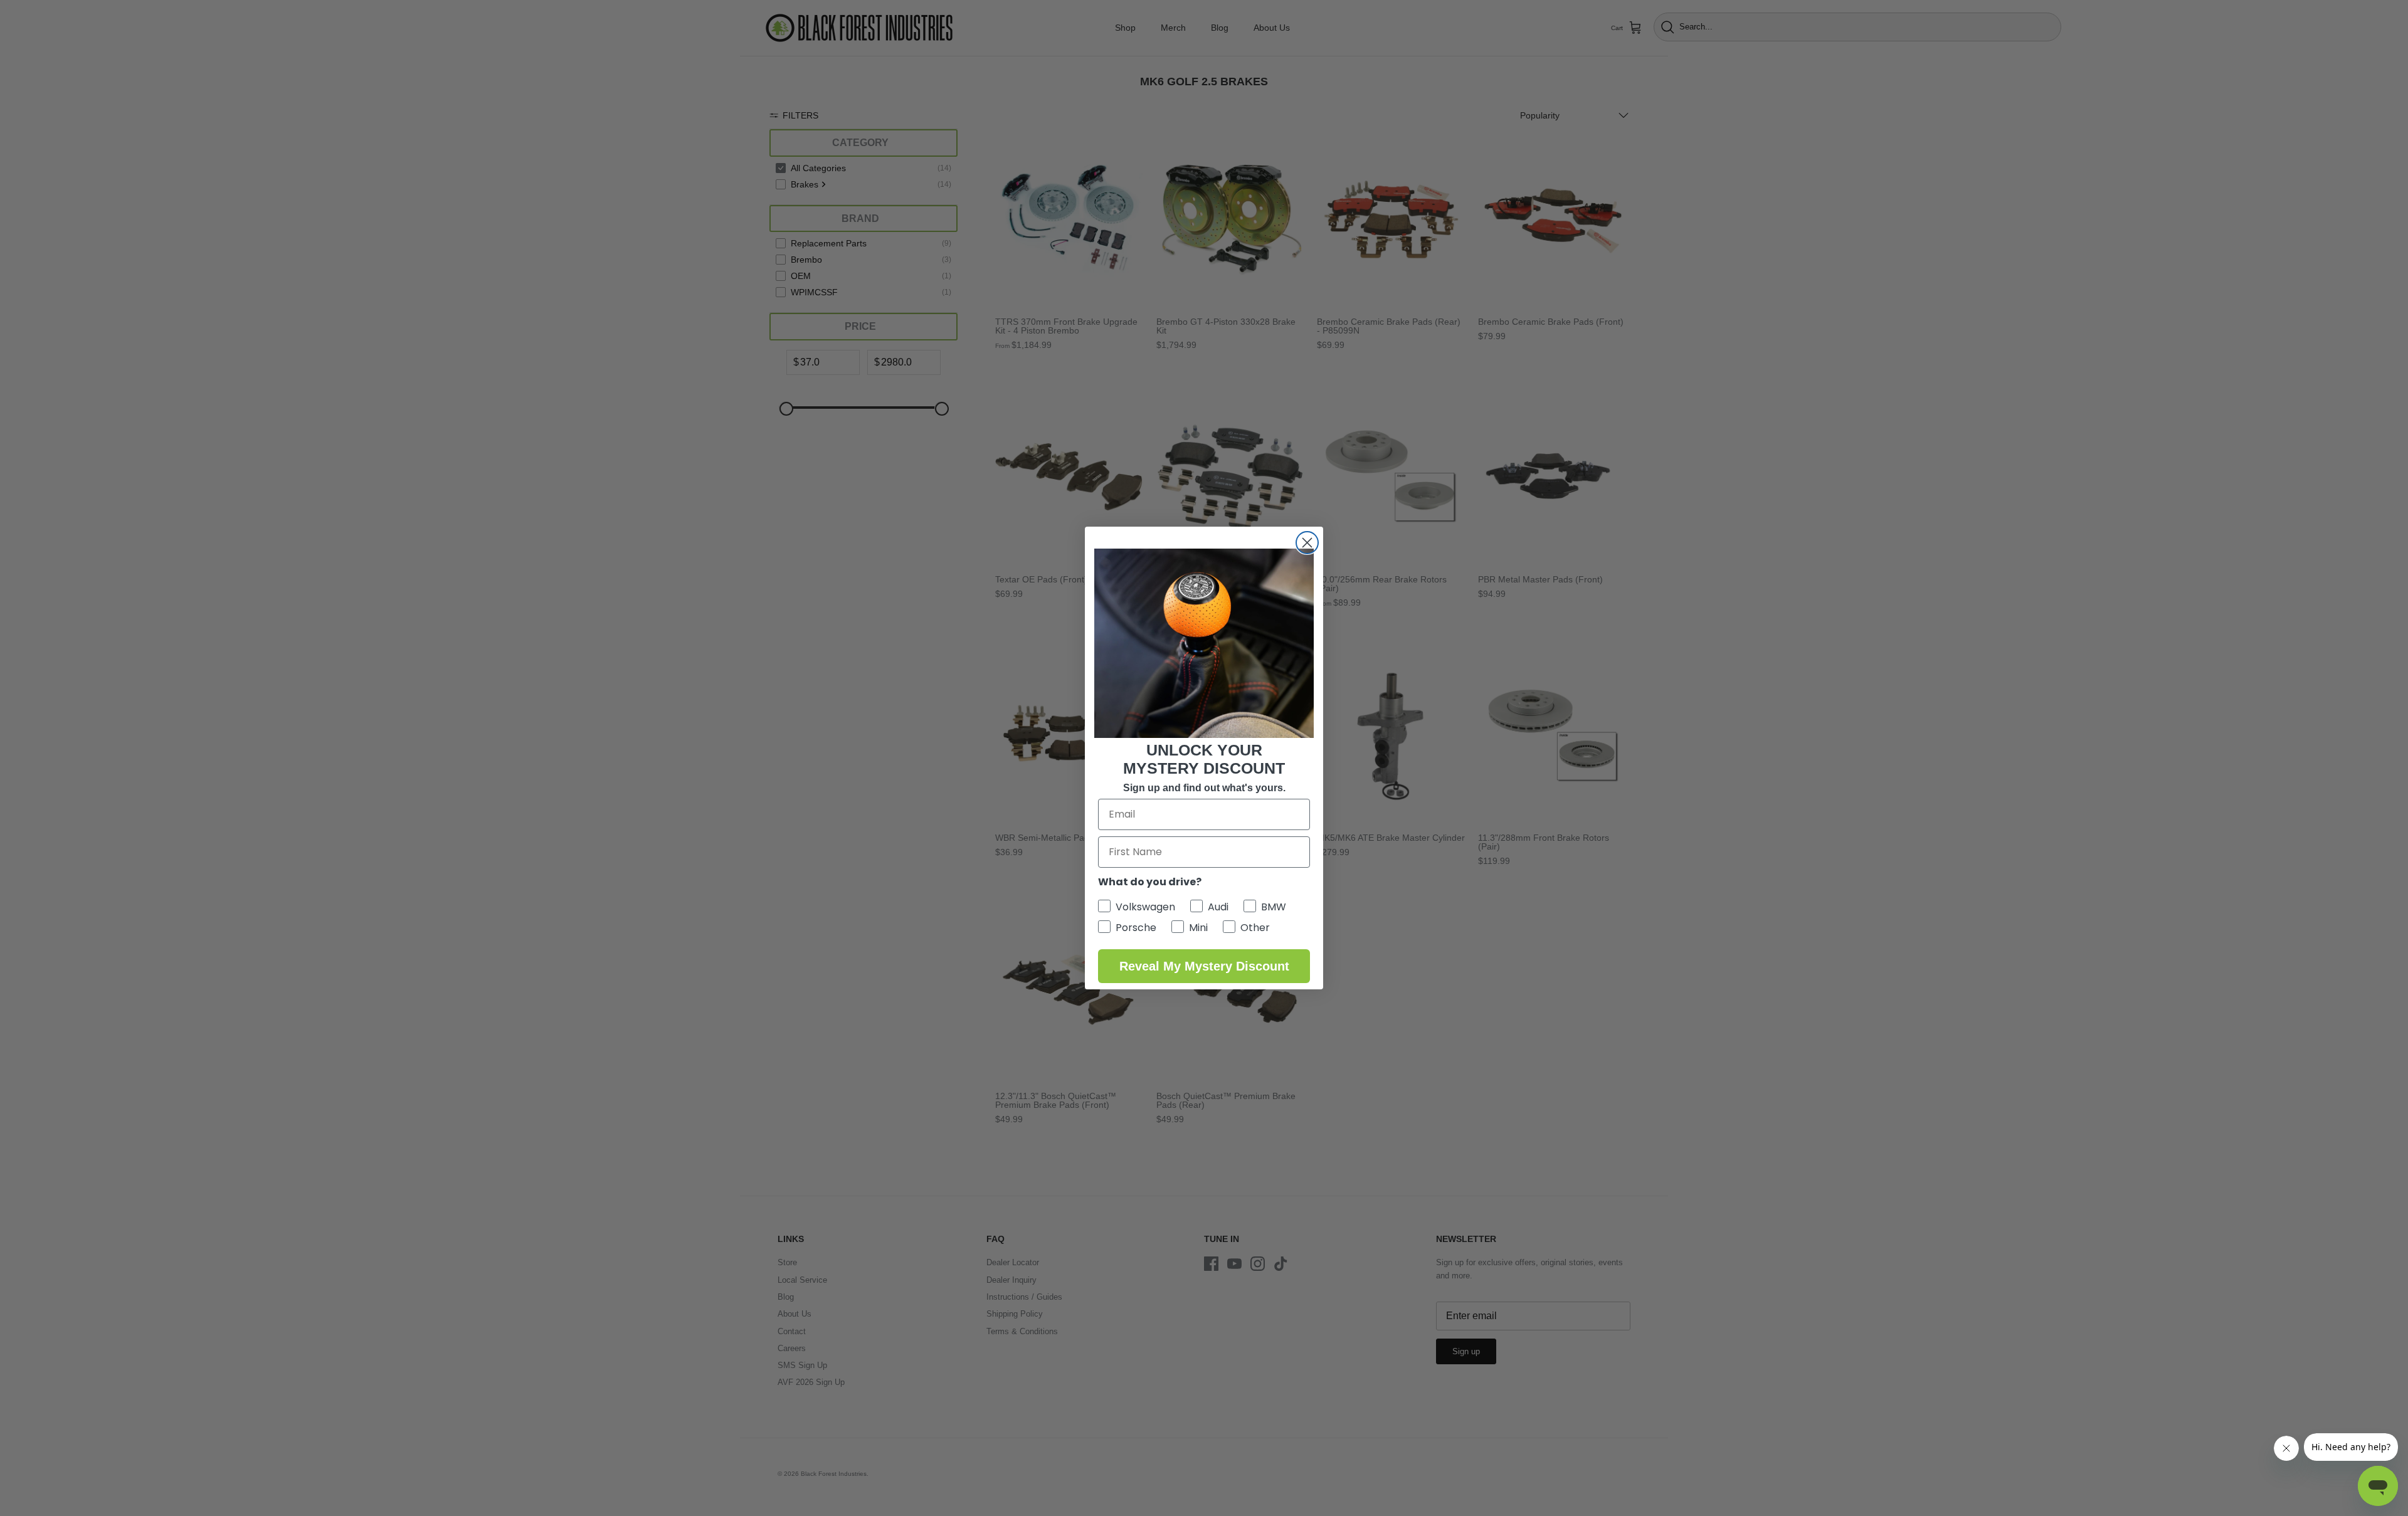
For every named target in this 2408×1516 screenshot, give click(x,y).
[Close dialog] (1307, 543)
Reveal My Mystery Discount (1204, 966)
